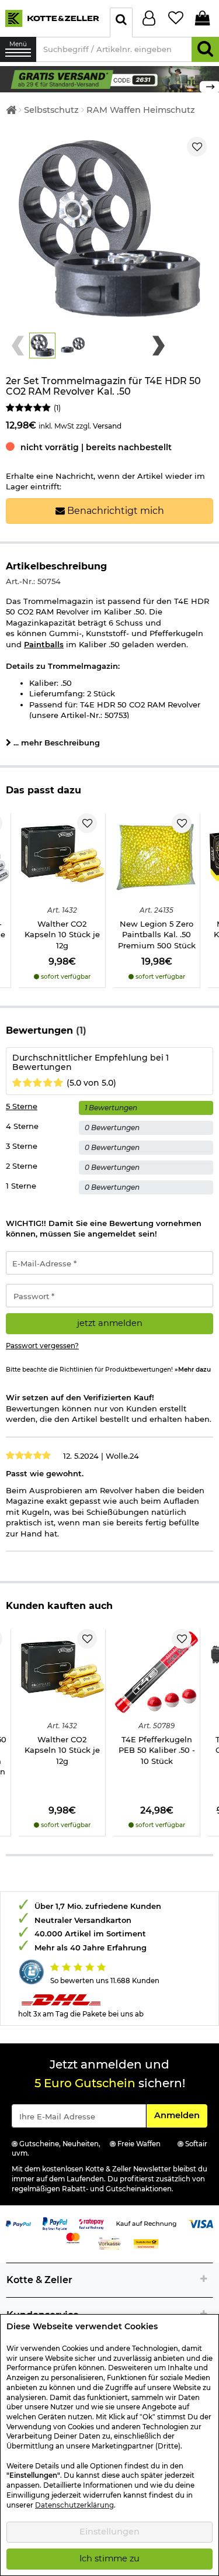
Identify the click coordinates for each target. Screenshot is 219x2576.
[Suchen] (205, 49)
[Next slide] (159, 346)
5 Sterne (22, 1106)
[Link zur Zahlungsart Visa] (201, 2223)
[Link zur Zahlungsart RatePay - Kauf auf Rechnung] (91, 2223)
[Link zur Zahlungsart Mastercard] (73, 2237)
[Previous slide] (18, 346)
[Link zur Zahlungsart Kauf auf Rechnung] (146, 2223)
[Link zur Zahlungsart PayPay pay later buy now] (55, 2223)
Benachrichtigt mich (114, 511)
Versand (107, 426)
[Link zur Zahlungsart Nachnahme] (146, 2243)
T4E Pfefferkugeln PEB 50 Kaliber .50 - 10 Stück (157, 1750)
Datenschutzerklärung (74, 2505)
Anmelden (180, 2115)
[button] (42, 346)
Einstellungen (109, 2532)
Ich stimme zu (109, 2558)
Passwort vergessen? (42, 1346)
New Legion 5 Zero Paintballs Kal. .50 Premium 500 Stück (157, 935)
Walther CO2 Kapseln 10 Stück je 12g (62, 935)
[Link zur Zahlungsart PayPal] (18, 2223)
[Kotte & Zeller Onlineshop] (52, 18)
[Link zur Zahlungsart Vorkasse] (109, 2243)
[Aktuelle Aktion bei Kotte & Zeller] (109, 78)
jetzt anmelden (110, 1323)
